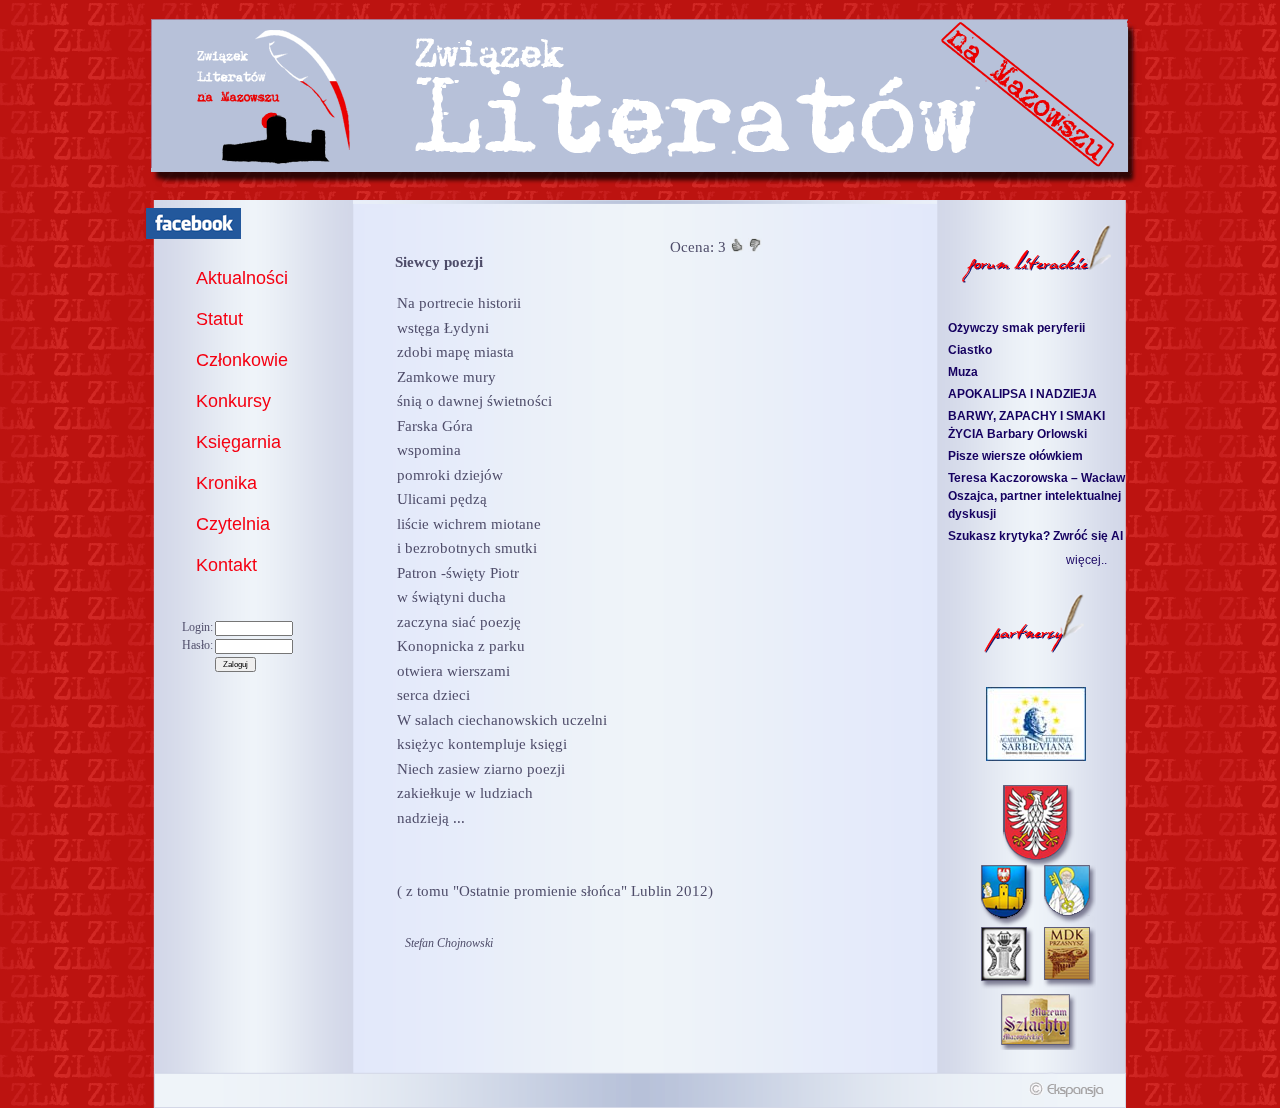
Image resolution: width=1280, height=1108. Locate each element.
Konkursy (233, 401)
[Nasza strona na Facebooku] (193, 235)
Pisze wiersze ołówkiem (1015, 456)
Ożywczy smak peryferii (1016, 328)
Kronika (226, 483)
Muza (963, 372)
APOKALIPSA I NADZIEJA (1022, 394)
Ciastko (970, 350)
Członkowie (242, 360)
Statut (219, 319)
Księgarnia (238, 442)
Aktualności (242, 278)
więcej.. (1086, 560)
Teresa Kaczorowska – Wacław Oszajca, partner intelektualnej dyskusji (1036, 496)
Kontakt (226, 565)
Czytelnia (233, 524)
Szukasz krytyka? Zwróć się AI (1035, 536)
